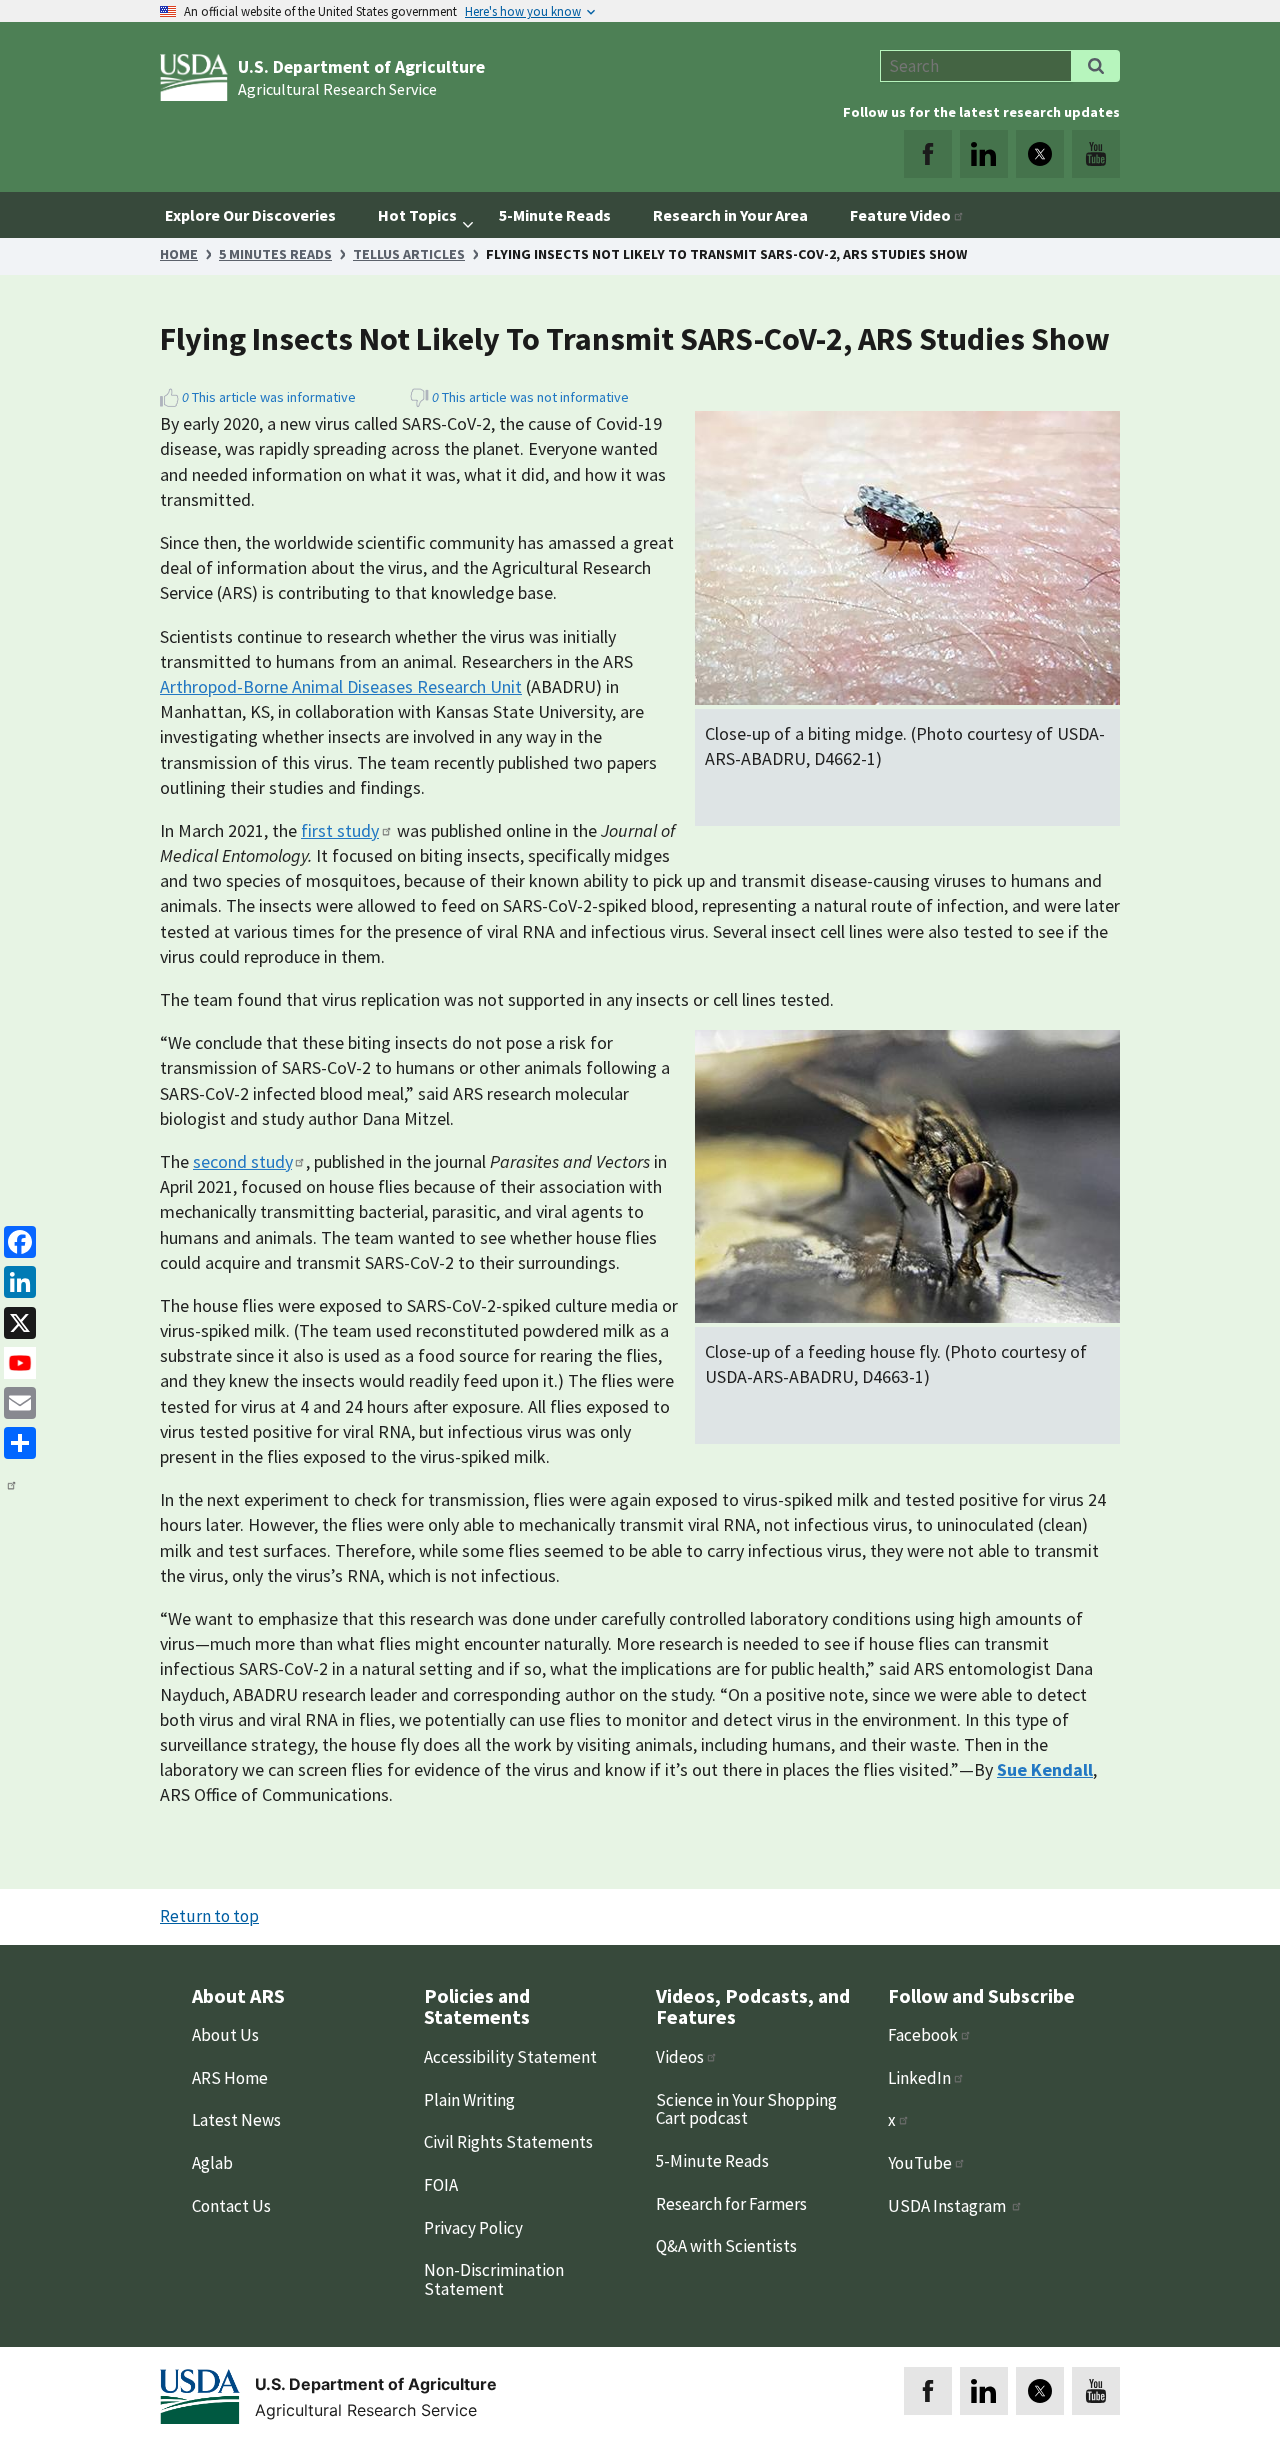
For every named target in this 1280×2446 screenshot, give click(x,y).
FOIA (441, 2185)
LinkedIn (919, 2078)
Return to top (209, 1916)
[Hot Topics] (469, 215)
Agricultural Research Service (337, 89)
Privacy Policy (473, 2228)
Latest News (236, 2120)
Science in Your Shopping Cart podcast (746, 2109)
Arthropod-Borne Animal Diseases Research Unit (341, 686)
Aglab (212, 2163)
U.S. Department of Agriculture (361, 67)
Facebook (923, 2035)
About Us (225, 2035)
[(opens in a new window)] (928, 154)
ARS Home (230, 2078)
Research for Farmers (731, 2204)
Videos (680, 2057)
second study (242, 1161)
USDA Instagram (948, 2206)
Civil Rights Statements (508, 2142)
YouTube (920, 2163)
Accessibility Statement (510, 2057)
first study (340, 830)
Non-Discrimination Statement (494, 2279)
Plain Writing (469, 2100)
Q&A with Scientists (726, 2246)
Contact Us (231, 2206)
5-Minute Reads (712, 2161)
